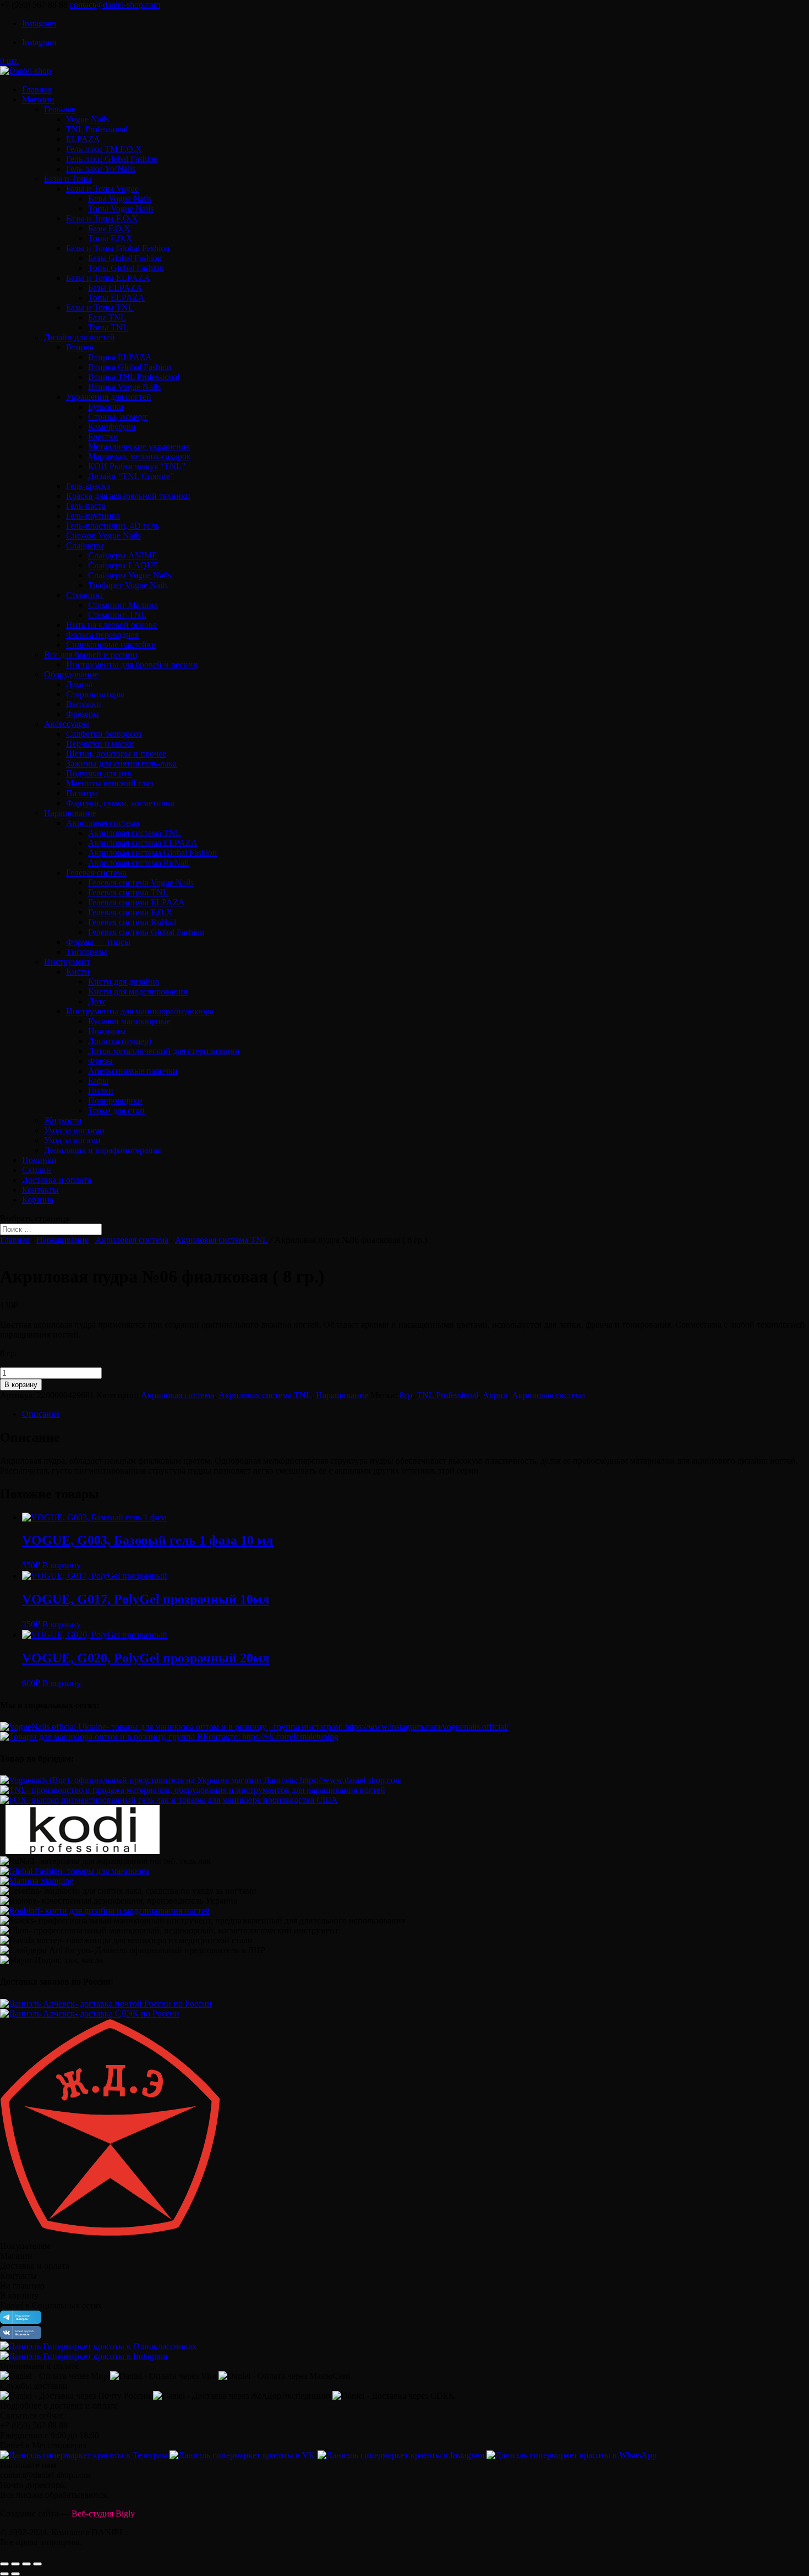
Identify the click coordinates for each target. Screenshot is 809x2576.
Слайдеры (85, 545)
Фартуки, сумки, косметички (121, 803)
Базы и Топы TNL (100, 308)
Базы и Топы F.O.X (102, 218)
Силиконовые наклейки (111, 645)
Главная (37, 89)
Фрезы (100, 1061)
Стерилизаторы (95, 694)
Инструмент (67, 962)
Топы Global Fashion (126, 268)
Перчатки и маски (100, 744)
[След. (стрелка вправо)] (15, 2574)
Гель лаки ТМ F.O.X (104, 149)
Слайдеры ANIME (123, 555)
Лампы (79, 684)
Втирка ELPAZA (120, 357)
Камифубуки (112, 426)
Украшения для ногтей (109, 397)
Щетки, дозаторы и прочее (116, 754)
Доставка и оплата (57, 1180)
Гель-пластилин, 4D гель (113, 526)
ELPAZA (83, 139)
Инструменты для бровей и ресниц (132, 664)
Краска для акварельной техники (128, 496)
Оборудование (71, 674)
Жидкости (63, 1120)
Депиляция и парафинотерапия (103, 1150)
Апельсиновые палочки (133, 1071)
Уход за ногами (72, 1140)
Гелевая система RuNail (132, 922)
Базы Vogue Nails (120, 199)
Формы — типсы (98, 942)
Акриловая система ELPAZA (143, 843)
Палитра (82, 793)
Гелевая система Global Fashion (146, 932)
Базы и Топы (68, 179)
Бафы (98, 1081)
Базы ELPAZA (115, 288)
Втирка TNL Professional (134, 377)
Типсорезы (87, 952)
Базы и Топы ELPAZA (108, 278)
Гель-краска (88, 486)
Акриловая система (103, 823)
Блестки (103, 436)
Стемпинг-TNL (117, 615)
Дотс (97, 1001)
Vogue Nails (88, 119)
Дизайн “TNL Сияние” (131, 476)
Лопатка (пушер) (120, 1041)
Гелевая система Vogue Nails (141, 882)
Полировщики (115, 1100)
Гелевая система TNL (128, 892)
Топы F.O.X (110, 238)
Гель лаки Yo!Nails (101, 169)
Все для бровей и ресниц (91, 654)
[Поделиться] (15, 2564)
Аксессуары (67, 724)
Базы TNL (107, 317)
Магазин (38, 99)
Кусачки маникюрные (129, 1021)
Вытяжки (84, 704)
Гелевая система (96, 873)
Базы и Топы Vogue (102, 189)
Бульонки (106, 407)
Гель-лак (60, 109)
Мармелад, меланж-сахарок (140, 456)
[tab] (416, 1414)
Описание (41, 1414)
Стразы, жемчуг (118, 417)
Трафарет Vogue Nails (128, 585)
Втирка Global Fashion (130, 367)
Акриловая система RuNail (138, 863)
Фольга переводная (102, 635)
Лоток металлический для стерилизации (164, 1051)
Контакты (40, 1190)
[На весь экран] (26, 2564)
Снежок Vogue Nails (103, 536)
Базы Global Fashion (125, 258)
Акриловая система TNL (135, 833)
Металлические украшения (139, 446)
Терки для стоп (116, 1110)
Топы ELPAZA (116, 298)
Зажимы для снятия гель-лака (121, 763)
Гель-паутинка (93, 516)
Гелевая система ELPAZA (136, 902)
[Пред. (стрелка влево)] (4, 2574)
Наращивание (70, 813)
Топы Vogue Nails (121, 208)
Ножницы (107, 1031)
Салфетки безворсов (104, 734)
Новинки (39, 1160)
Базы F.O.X (109, 228)
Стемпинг (85, 595)
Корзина (38, 1200)
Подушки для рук (99, 773)
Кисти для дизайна (124, 982)
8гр (406, 1395)
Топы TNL (108, 327)
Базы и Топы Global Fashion (118, 248)
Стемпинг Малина (123, 605)
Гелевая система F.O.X (130, 912)
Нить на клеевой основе (111, 625)
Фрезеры (83, 714)
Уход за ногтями (74, 1130)
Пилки (101, 1091)
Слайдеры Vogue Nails (130, 575)
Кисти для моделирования (138, 991)
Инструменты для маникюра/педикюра (140, 1011)
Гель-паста (86, 506)
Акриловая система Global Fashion (152, 853)
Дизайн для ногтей (80, 337)
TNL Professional (97, 129)
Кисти (78, 972)
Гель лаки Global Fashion (112, 159)
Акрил (495, 1395)
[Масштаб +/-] (37, 2564)
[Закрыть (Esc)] (4, 2564)
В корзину (21, 1385)
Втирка (80, 347)
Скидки (37, 1170)
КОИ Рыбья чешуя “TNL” (137, 466)
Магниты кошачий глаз (110, 783)
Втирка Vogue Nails (124, 387)
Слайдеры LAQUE (124, 565)
